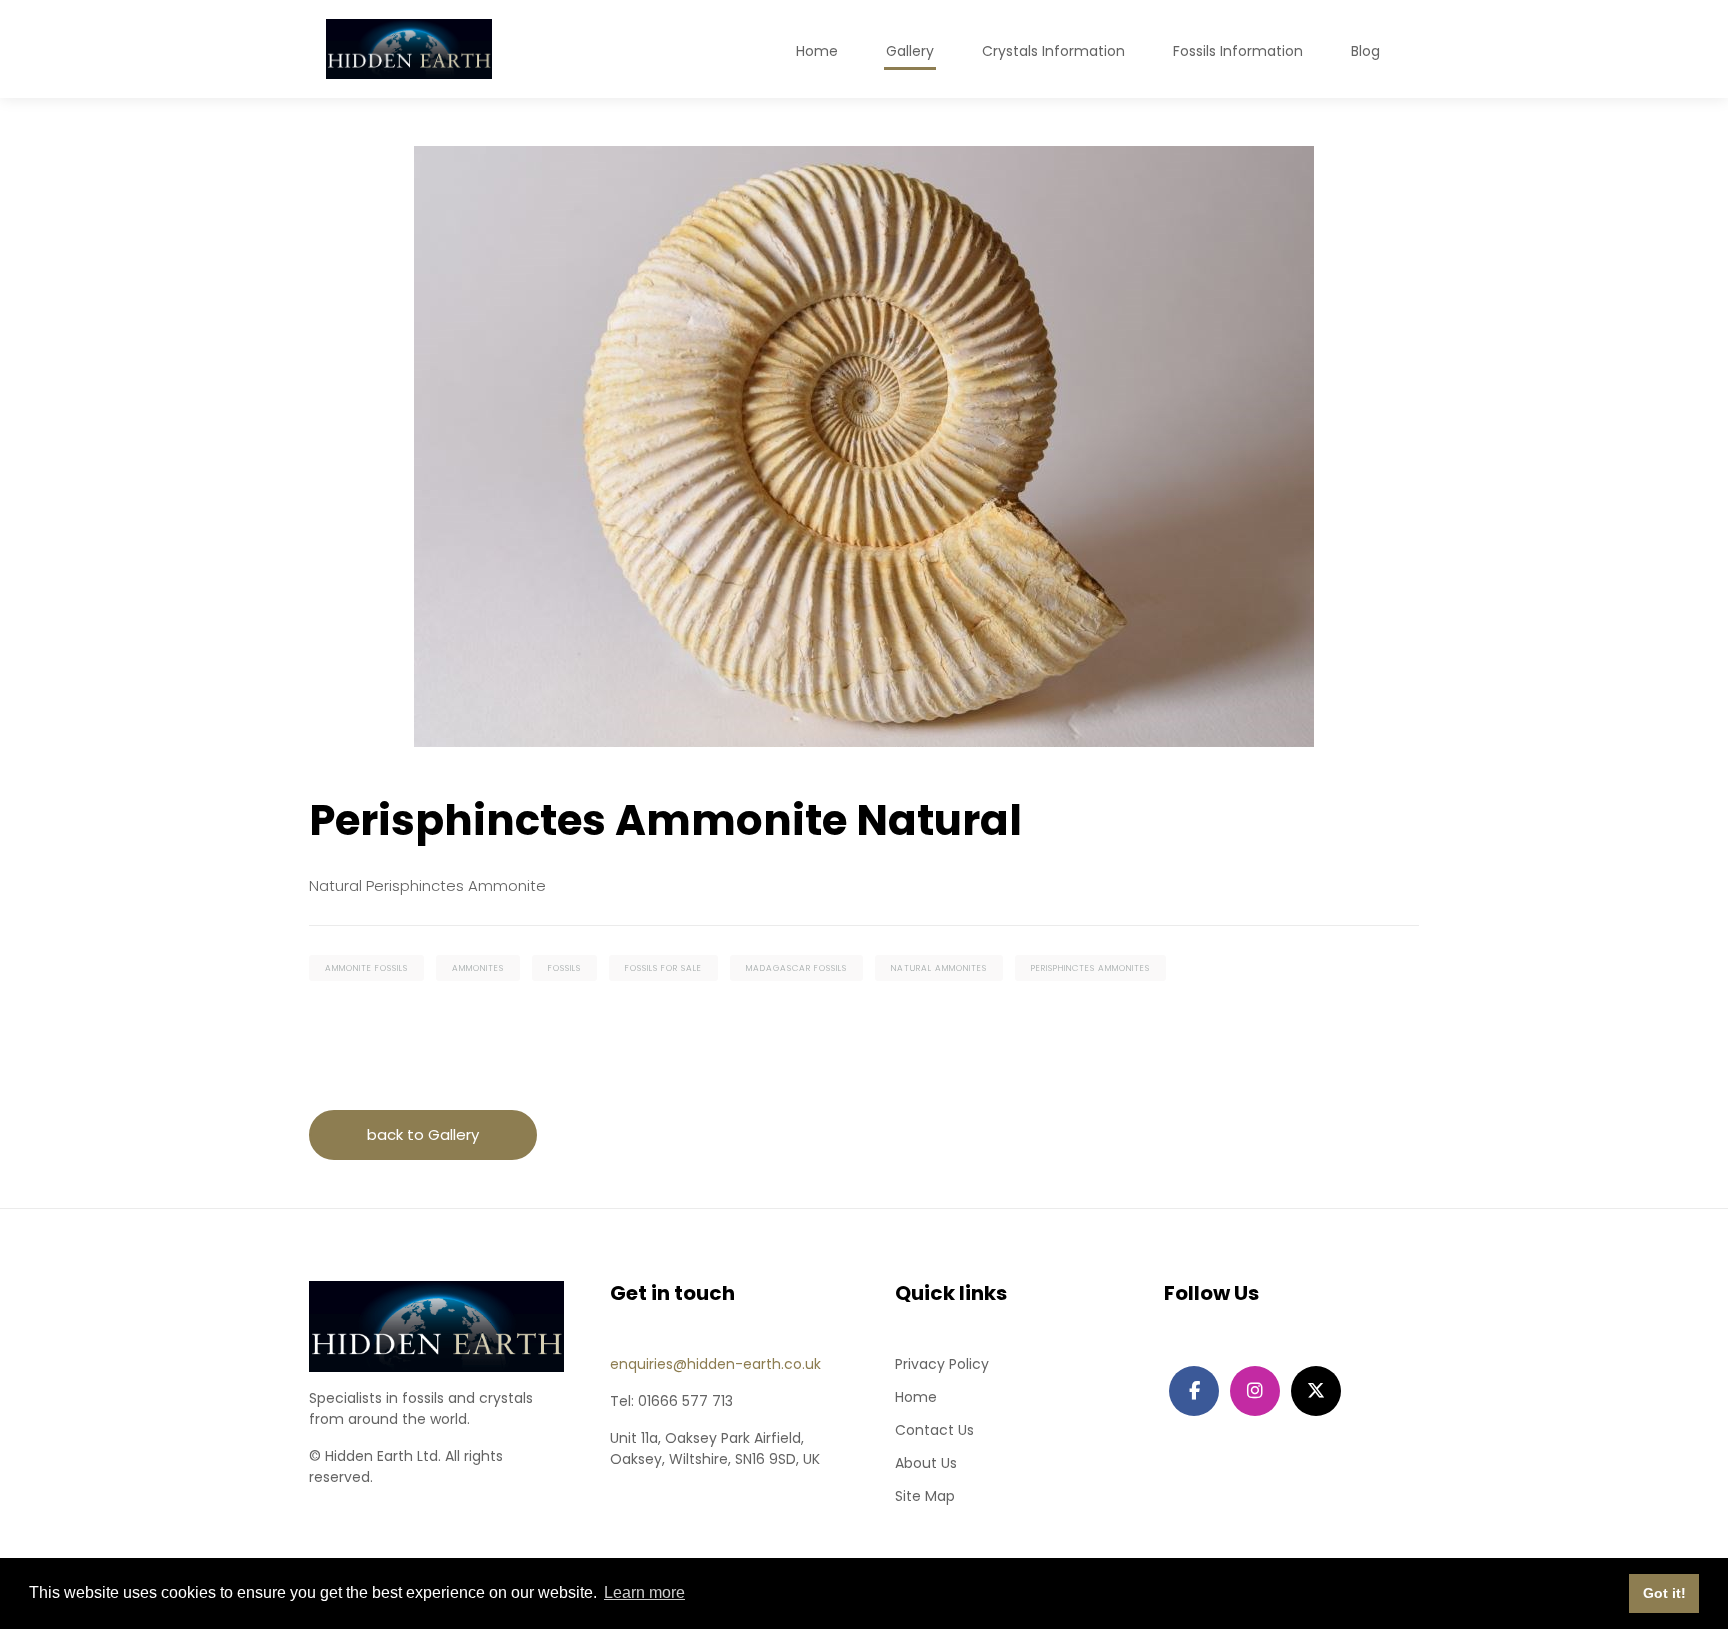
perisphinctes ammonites (1090, 968)
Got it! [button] (1664, 1593)
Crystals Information (1053, 51)
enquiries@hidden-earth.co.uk (715, 1364)
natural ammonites (939, 968)
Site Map (925, 1496)
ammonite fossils (366, 968)
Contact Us (934, 1430)
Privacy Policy (942, 1364)
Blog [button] (1365, 51)
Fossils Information (1238, 51)
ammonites (478, 968)
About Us (926, 1463)
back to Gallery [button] (423, 1134)
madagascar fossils (796, 968)
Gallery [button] (910, 51)
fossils (564, 968)
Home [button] (817, 51)
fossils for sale (663, 968)
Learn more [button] (644, 1592)
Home (916, 1397)
